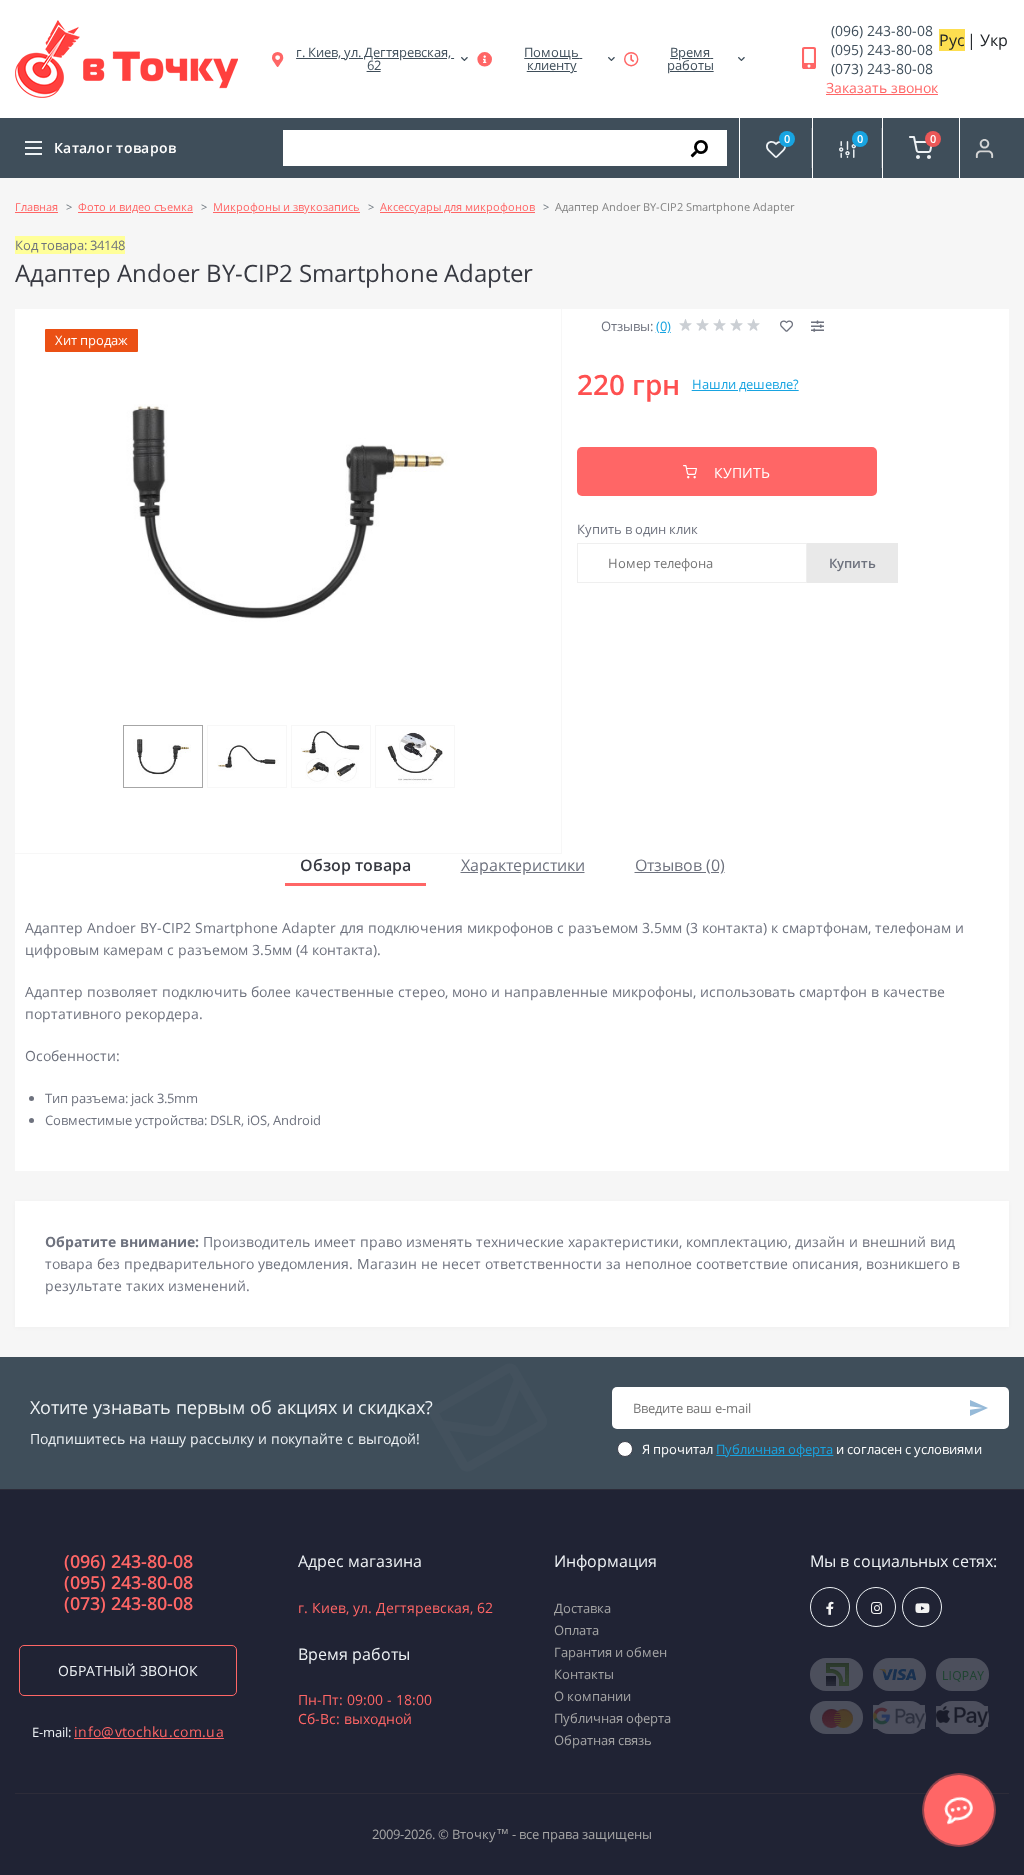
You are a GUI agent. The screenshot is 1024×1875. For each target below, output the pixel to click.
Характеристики (523, 865)
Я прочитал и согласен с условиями (812, 1449)
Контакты (584, 1674)
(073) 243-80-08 (882, 68)
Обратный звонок (128, 1670)
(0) (663, 326)
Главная (36, 206)
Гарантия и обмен (610, 1652)
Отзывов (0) (680, 865)
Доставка (582, 1608)
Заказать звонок (882, 87)
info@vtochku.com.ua (149, 1731)
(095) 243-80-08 (882, 49)
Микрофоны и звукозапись (286, 206)
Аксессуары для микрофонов (457, 206)
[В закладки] (786, 326)
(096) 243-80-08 (882, 30)
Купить (852, 563)
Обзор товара (355, 865)
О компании (592, 1696)
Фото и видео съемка (135, 206)
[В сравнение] (817, 327)
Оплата (576, 1630)
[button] (373, 59)
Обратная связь (603, 1740)
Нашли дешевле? (745, 384)
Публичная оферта (774, 1449)
